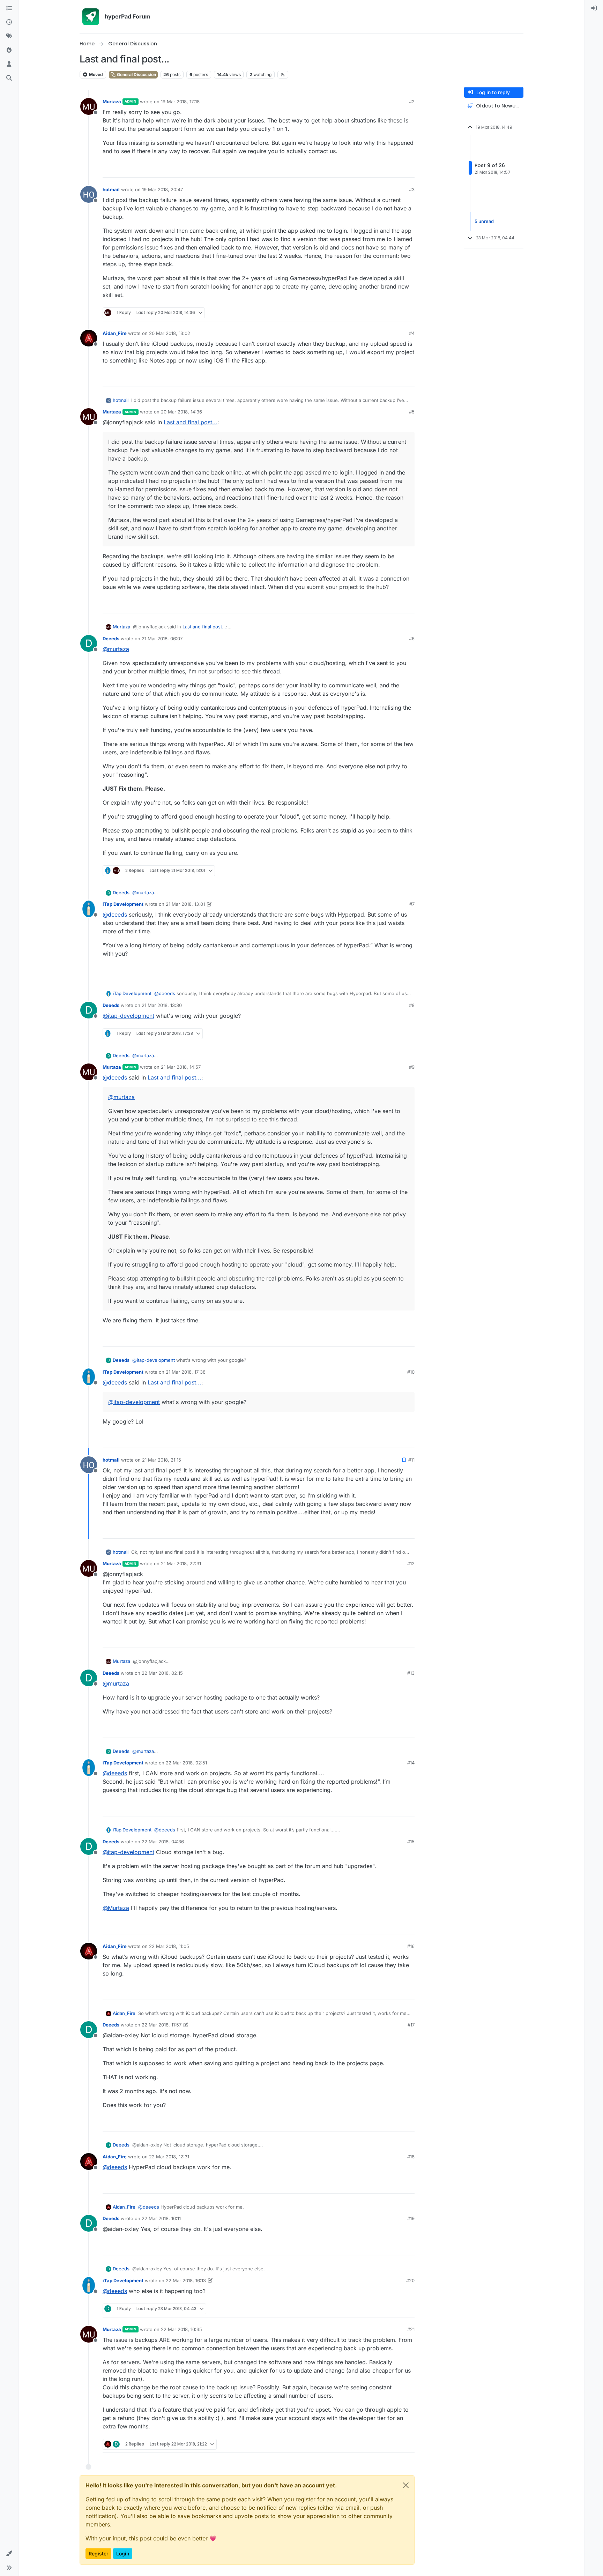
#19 (411, 2218)
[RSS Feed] (283, 75)
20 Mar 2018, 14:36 (181, 412)
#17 (411, 2025)
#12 (411, 1563)
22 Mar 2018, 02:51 (186, 1763)
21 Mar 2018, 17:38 (186, 1372)
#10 (411, 1372)
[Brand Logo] (91, 17)
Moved (95, 74)
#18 (411, 2157)
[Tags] (9, 36)
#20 (410, 2280)
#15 (411, 1842)
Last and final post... (191, 422)
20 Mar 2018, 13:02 (170, 333)
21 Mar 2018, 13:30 (162, 1005)
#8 (412, 1005)
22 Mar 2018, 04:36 (163, 1842)
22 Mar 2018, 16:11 (161, 2218)
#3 (412, 189)
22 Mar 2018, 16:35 (181, 2329)
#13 (411, 1673)
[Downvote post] (409, 169)
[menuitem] (594, 8)
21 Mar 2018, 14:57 (181, 1067)
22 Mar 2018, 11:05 (169, 1946)
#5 (412, 412)
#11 (411, 1460)
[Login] (594, 8)
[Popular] (9, 50)
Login (123, 2553)
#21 (411, 2329)
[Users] (9, 64)
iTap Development (123, 904)
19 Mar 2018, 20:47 (162, 189)
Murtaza (112, 102)
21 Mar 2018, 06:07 (162, 639)
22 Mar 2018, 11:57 (162, 2025)
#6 (412, 639)
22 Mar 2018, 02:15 (162, 1673)
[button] (9, 2554)
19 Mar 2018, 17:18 (180, 102)
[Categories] (9, 8)
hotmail (111, 189)
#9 (412, 1067)
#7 (412, 904)
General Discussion (136, 74)
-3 (395, 871)
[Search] (9, 78)
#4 (412, 333)
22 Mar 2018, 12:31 (169, 2157)
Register (98, 2553)
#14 (411, 1763)
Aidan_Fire (115, 333)
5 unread (484, 221)
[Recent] (9, 22)
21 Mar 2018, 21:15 (162, 1460)
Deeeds (111, 639)
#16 (411, 1946)
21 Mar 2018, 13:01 (185, 904)
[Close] (406, 2485)
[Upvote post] (384, 169)
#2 (412, 102)
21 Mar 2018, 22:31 (181, 1563)
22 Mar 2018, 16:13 (186, 2280)
